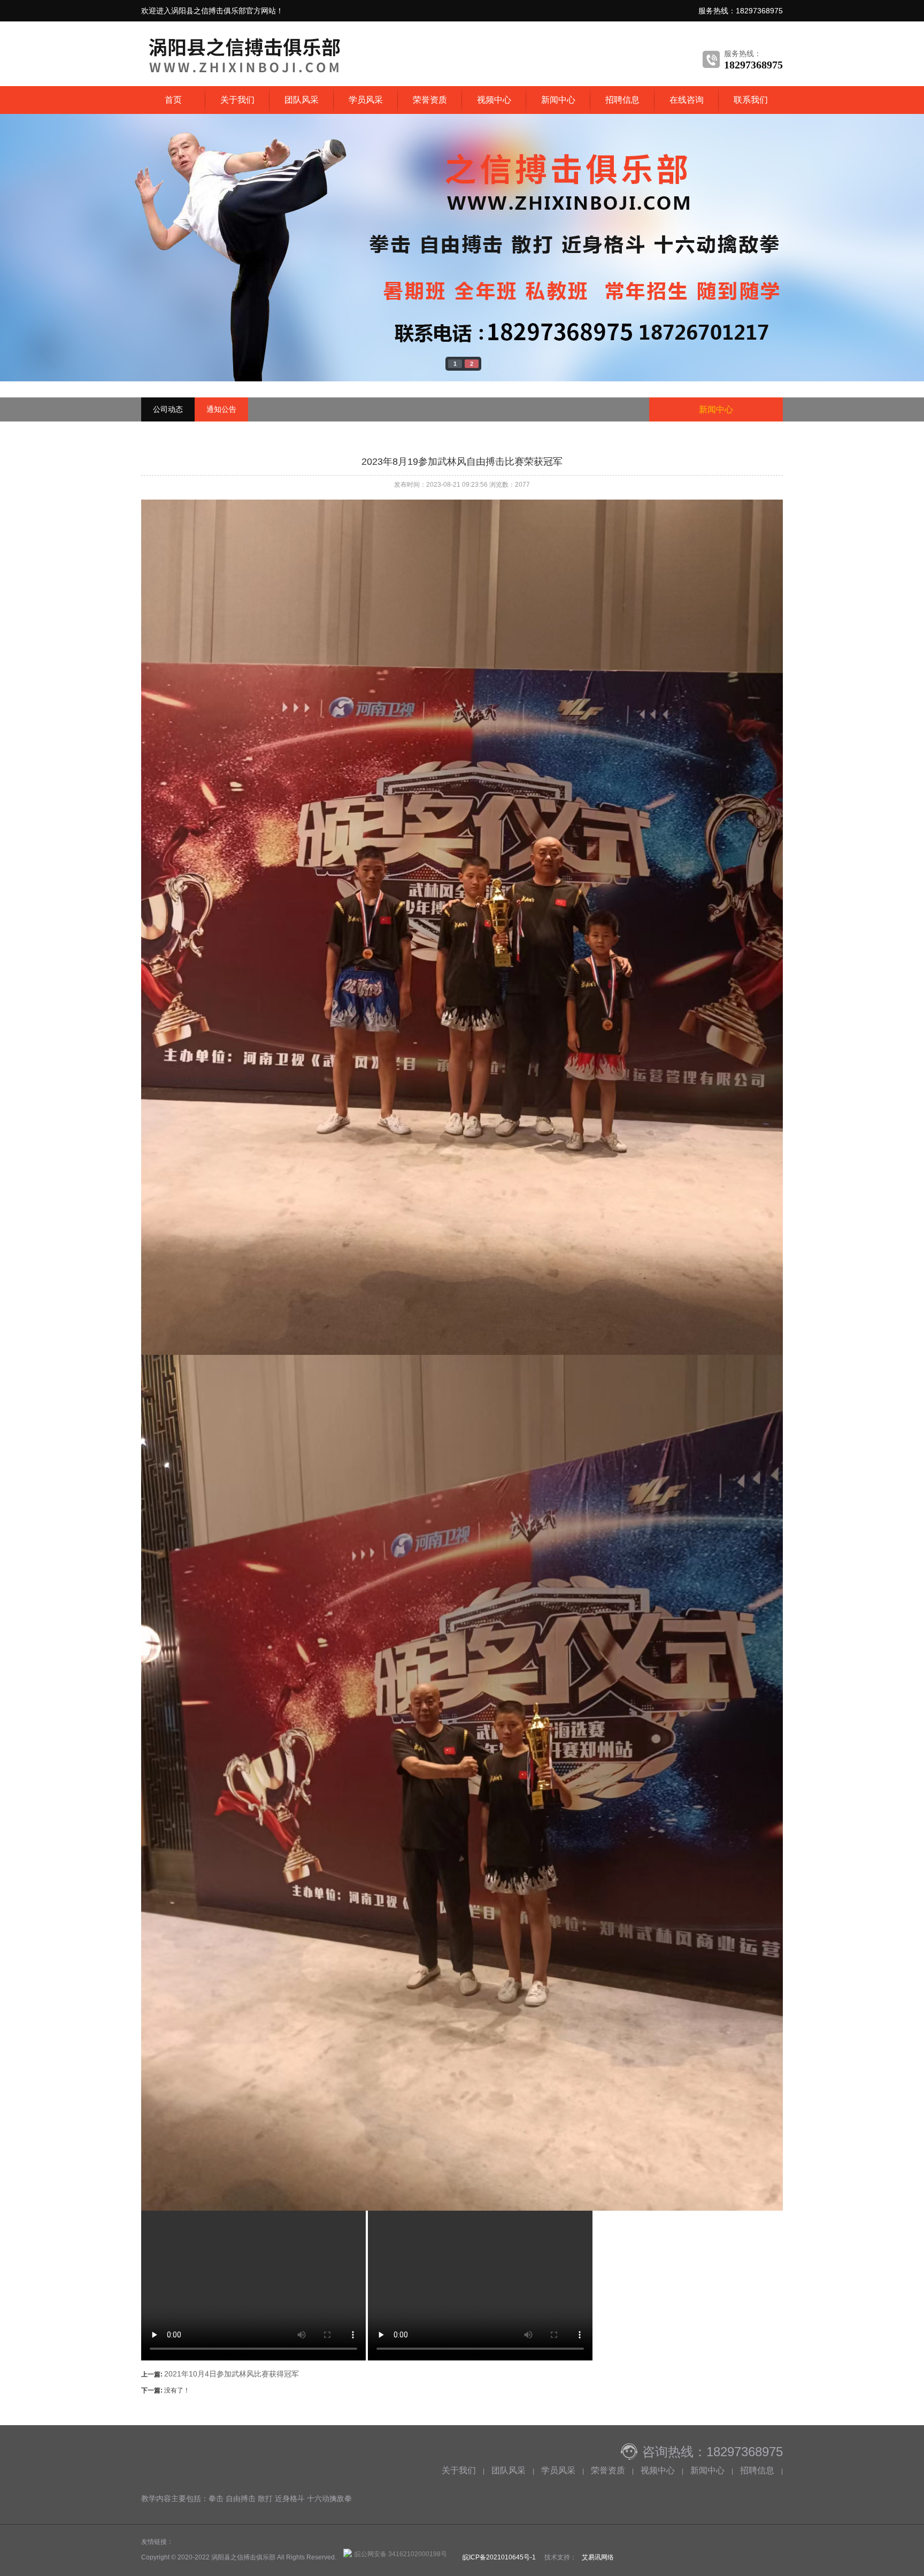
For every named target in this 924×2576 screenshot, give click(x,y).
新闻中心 (558, 100)
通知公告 (221, 409)
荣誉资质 (430, 100)
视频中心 (494, 100)
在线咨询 (687, 100)
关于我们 (237, 100)
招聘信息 (622, 100)
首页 (173, 100)
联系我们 (751, 100)
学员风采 (366, 100)
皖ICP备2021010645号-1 (499, 2557)
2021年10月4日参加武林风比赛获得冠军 (232, 2374)
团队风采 (302, 100)
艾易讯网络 (598, 2557)
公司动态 (168, 409)
